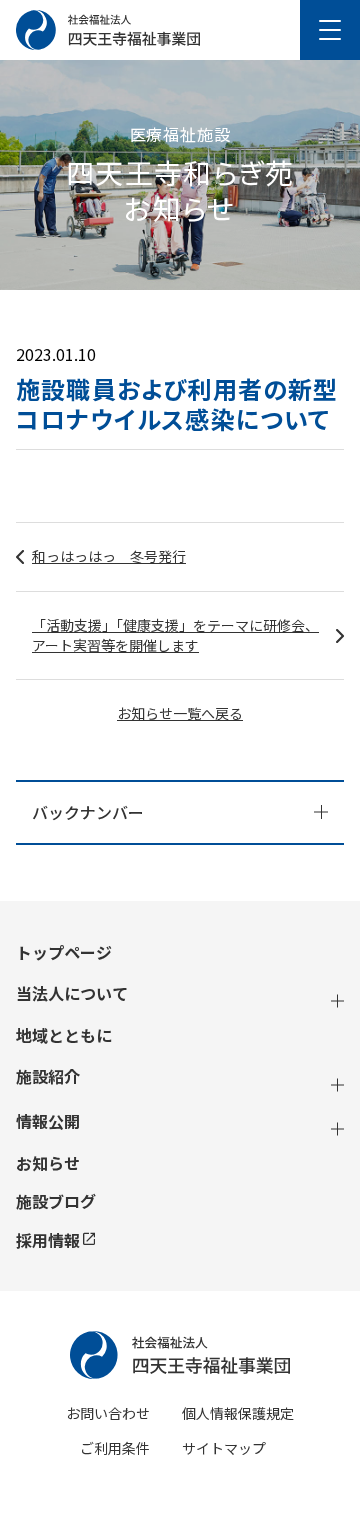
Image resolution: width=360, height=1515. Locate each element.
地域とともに (64, 1035)
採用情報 (48, 1240)
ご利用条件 (115, 1448)
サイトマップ (224, 1448)
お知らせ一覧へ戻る (180, 713)
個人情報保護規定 (238, 1413)
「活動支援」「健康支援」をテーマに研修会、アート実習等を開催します (175, 635)
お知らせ (48, 1163)
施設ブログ (56, 1201)
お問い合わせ (108, 1413)
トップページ (64, 952)
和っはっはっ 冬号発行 (109, 556)
